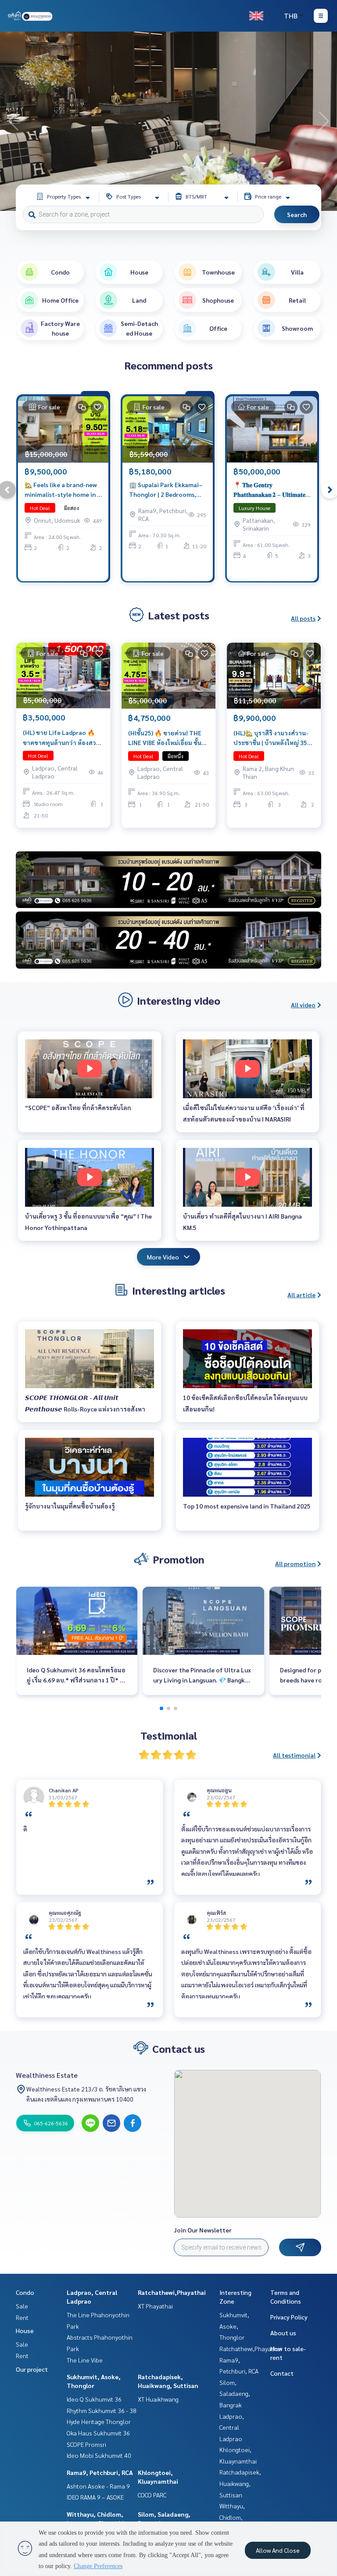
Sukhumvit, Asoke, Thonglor (234, 2326)
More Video (163, 1257)
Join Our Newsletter (203, 2230)
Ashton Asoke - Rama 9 (98, 2486)
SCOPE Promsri (86, 2444)
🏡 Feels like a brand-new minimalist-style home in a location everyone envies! (63, 490)
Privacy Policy (289, 2317)
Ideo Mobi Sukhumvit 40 (99, 2455)
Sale (22, 2306)
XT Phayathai (155, 2306)
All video (303, 1005)
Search (297, 214)
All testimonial (294, 1755)
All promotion (295, 1563)
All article (301, 1295)
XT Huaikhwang (158, 2399)
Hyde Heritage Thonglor (99, 2421)
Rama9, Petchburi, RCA (100, 2472)
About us (283, 2333)
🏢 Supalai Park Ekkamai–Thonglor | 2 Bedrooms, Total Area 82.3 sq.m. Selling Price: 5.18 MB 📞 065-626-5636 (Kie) (166, 490)
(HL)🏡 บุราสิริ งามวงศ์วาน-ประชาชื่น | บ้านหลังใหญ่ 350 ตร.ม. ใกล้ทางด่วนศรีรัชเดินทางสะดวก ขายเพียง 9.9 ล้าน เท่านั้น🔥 (273, 738)
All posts (303, 618)
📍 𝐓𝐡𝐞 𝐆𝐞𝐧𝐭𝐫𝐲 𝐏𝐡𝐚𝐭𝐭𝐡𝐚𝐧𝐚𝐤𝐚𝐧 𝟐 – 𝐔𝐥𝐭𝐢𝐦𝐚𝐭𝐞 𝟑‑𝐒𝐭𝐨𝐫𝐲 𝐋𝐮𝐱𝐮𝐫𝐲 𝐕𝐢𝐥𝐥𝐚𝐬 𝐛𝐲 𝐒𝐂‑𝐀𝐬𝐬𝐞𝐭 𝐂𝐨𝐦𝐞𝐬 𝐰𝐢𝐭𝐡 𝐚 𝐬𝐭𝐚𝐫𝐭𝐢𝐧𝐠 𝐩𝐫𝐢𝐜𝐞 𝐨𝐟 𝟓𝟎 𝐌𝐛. (269, 490)
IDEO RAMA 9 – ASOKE (95, 2497)
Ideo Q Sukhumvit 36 (94, 2399)
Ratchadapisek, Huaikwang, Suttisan (240, 2483)
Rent (22, 2317)
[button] (324, 121)
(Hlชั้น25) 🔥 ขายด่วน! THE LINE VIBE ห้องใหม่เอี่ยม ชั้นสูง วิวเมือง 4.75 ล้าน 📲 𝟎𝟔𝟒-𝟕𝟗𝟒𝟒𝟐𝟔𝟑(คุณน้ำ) (168, 738)
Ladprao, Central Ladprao (232, 2427)
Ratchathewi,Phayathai (172, 2292)
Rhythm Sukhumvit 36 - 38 (102, 2410)
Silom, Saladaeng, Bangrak (235, 2393)
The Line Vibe (85, 2360)
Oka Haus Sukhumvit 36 (98, 2433)
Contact (282, 2373)
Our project (32, 2369)
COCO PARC (152, 2495)
